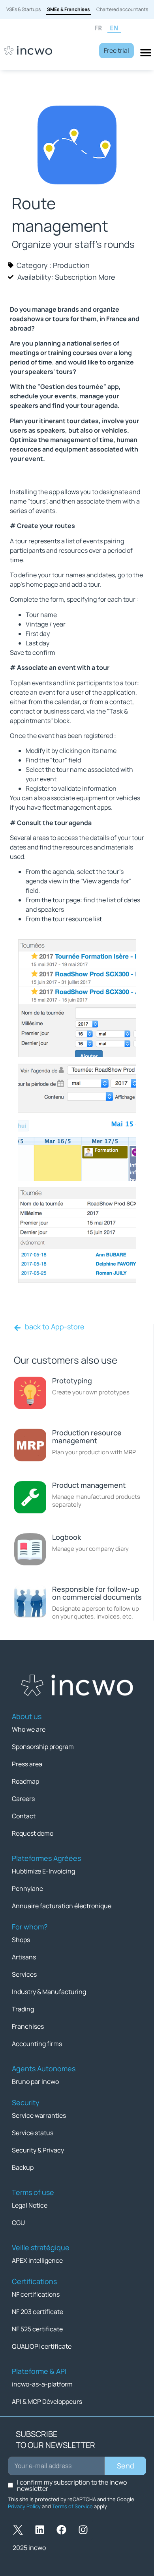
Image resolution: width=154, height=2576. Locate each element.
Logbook (67, 1537)
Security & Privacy (38, 2150)
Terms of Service (72, 2506)
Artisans (24, 1957)
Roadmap (25, 1781)
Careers (23, 1799)
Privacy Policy (24, 2506)
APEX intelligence (37, 2260)
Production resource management (87, 1437)
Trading (23, 2009)
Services (24, 1974)
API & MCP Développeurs (47, 2401)
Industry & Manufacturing (49, 1992)
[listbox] (121, 29)
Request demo (33, 1833)
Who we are (29, 1729)
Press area (27, 1764)
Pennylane (27, 1888)
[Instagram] (83, 2530)
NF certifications (36, 2294)
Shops (21, 1940)
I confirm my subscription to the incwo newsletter (72, 2485)
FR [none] (98, 28)
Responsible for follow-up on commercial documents (97, 1593)
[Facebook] (61, 2530)
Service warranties (39, 2115)
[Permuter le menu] (146, 52)
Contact (24, 1816)
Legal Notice (30, 2205)
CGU (18, 2223)
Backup (23, 2167)
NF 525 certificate (37, 2329)
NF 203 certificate (38, 2312)
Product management (89, 1485)
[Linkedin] (39, 2530)
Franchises (28, 2026)
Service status (33, 2133)
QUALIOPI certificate (42, 2346)
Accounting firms (37, 2044)
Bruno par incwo (35, 2082)
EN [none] (114, 28)
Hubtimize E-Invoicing (43, 1871)
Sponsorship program (43, 1747)
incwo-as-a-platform (42, 2384)
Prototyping (72, 1381)
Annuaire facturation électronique (62, 1906)
